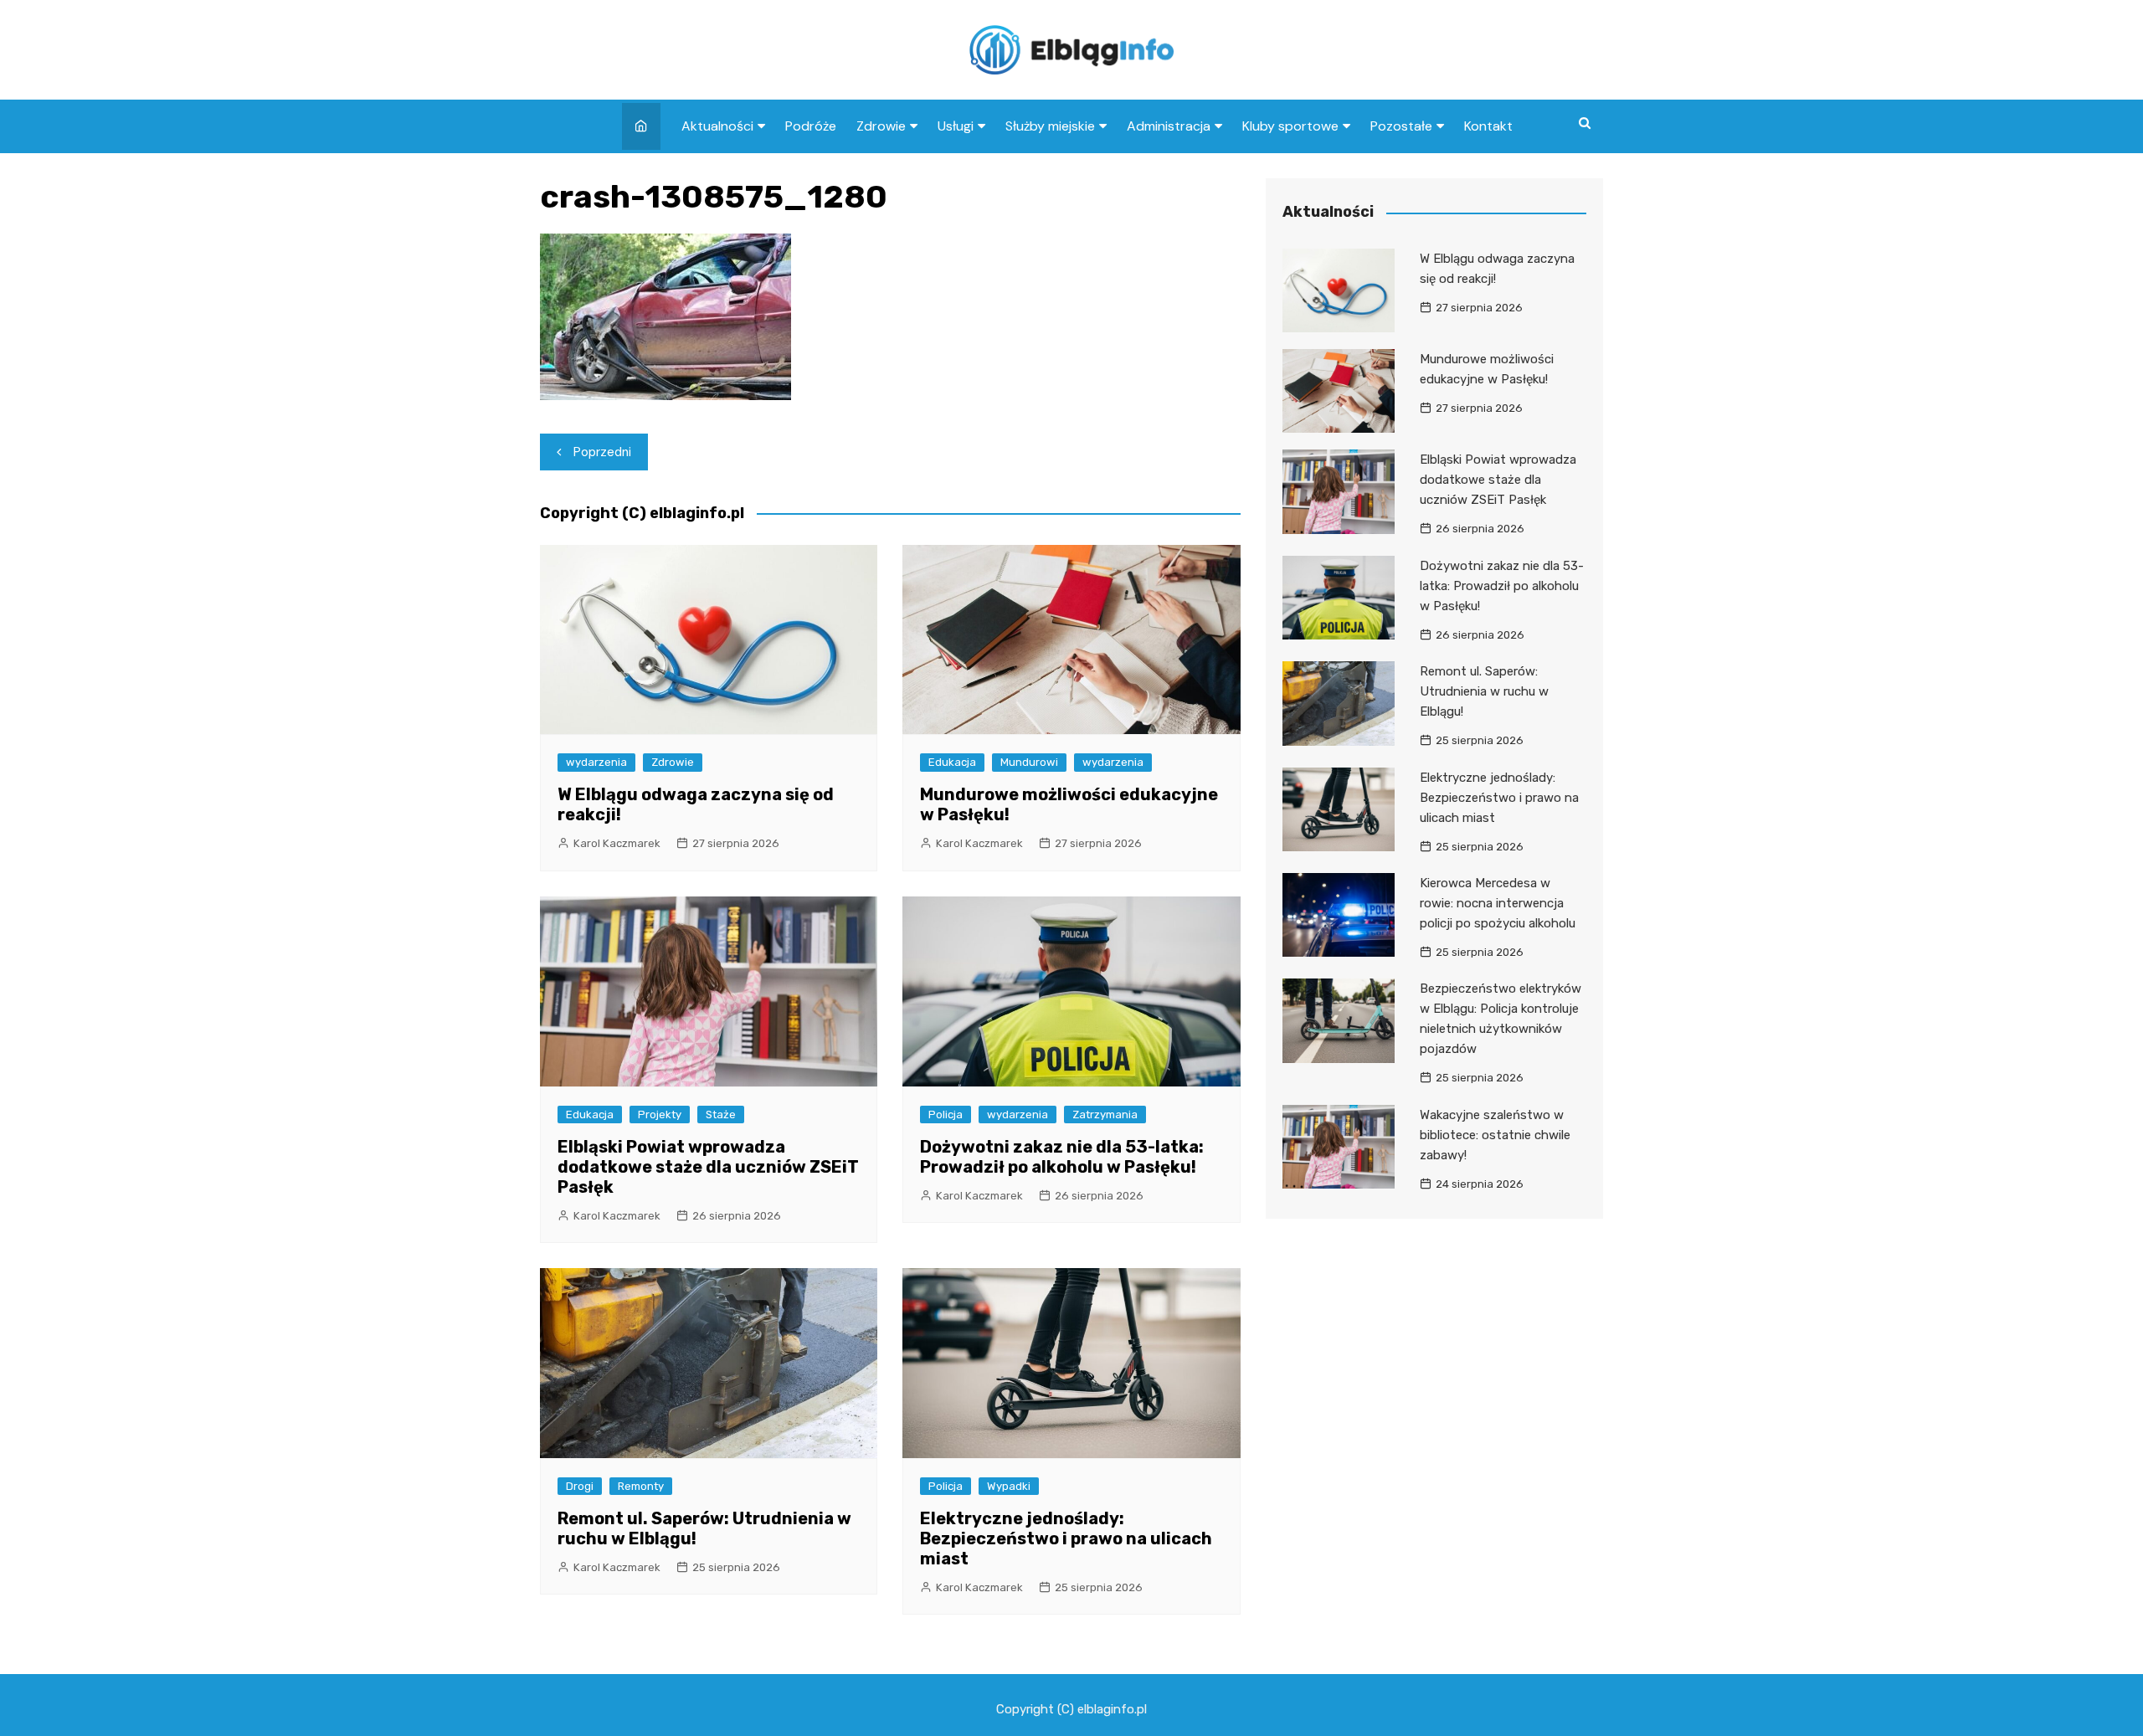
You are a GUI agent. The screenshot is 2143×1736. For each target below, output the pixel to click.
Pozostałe (1401, 126)
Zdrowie (881, 126)
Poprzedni (602, 452)
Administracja (1169, 126)
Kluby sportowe (1290, 126)
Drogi (580, 1486)
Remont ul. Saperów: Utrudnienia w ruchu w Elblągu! (1484, 691)
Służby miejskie (1050, 126)
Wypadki (1009, 1486)
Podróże (811, 126)
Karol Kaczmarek (617, 843)
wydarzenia (596, 762)
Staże (721, 1115)
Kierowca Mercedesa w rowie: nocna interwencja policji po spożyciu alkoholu (1498, 903)
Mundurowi (1029, 762)
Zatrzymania (1105, 1115)
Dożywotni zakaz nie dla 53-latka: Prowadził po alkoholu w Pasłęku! (1062, 1157)
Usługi (956, 126)
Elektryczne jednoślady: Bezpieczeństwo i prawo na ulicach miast (1066, 1538)
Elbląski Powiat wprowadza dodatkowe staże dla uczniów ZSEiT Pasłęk (708, 1167)
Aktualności (717, 126)
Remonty (641, 1486)
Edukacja (952, 762)
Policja (946, 1115)
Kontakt (1488, 126)
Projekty (660, 1115)
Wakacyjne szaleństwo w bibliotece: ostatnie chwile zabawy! (1495, 1135)
